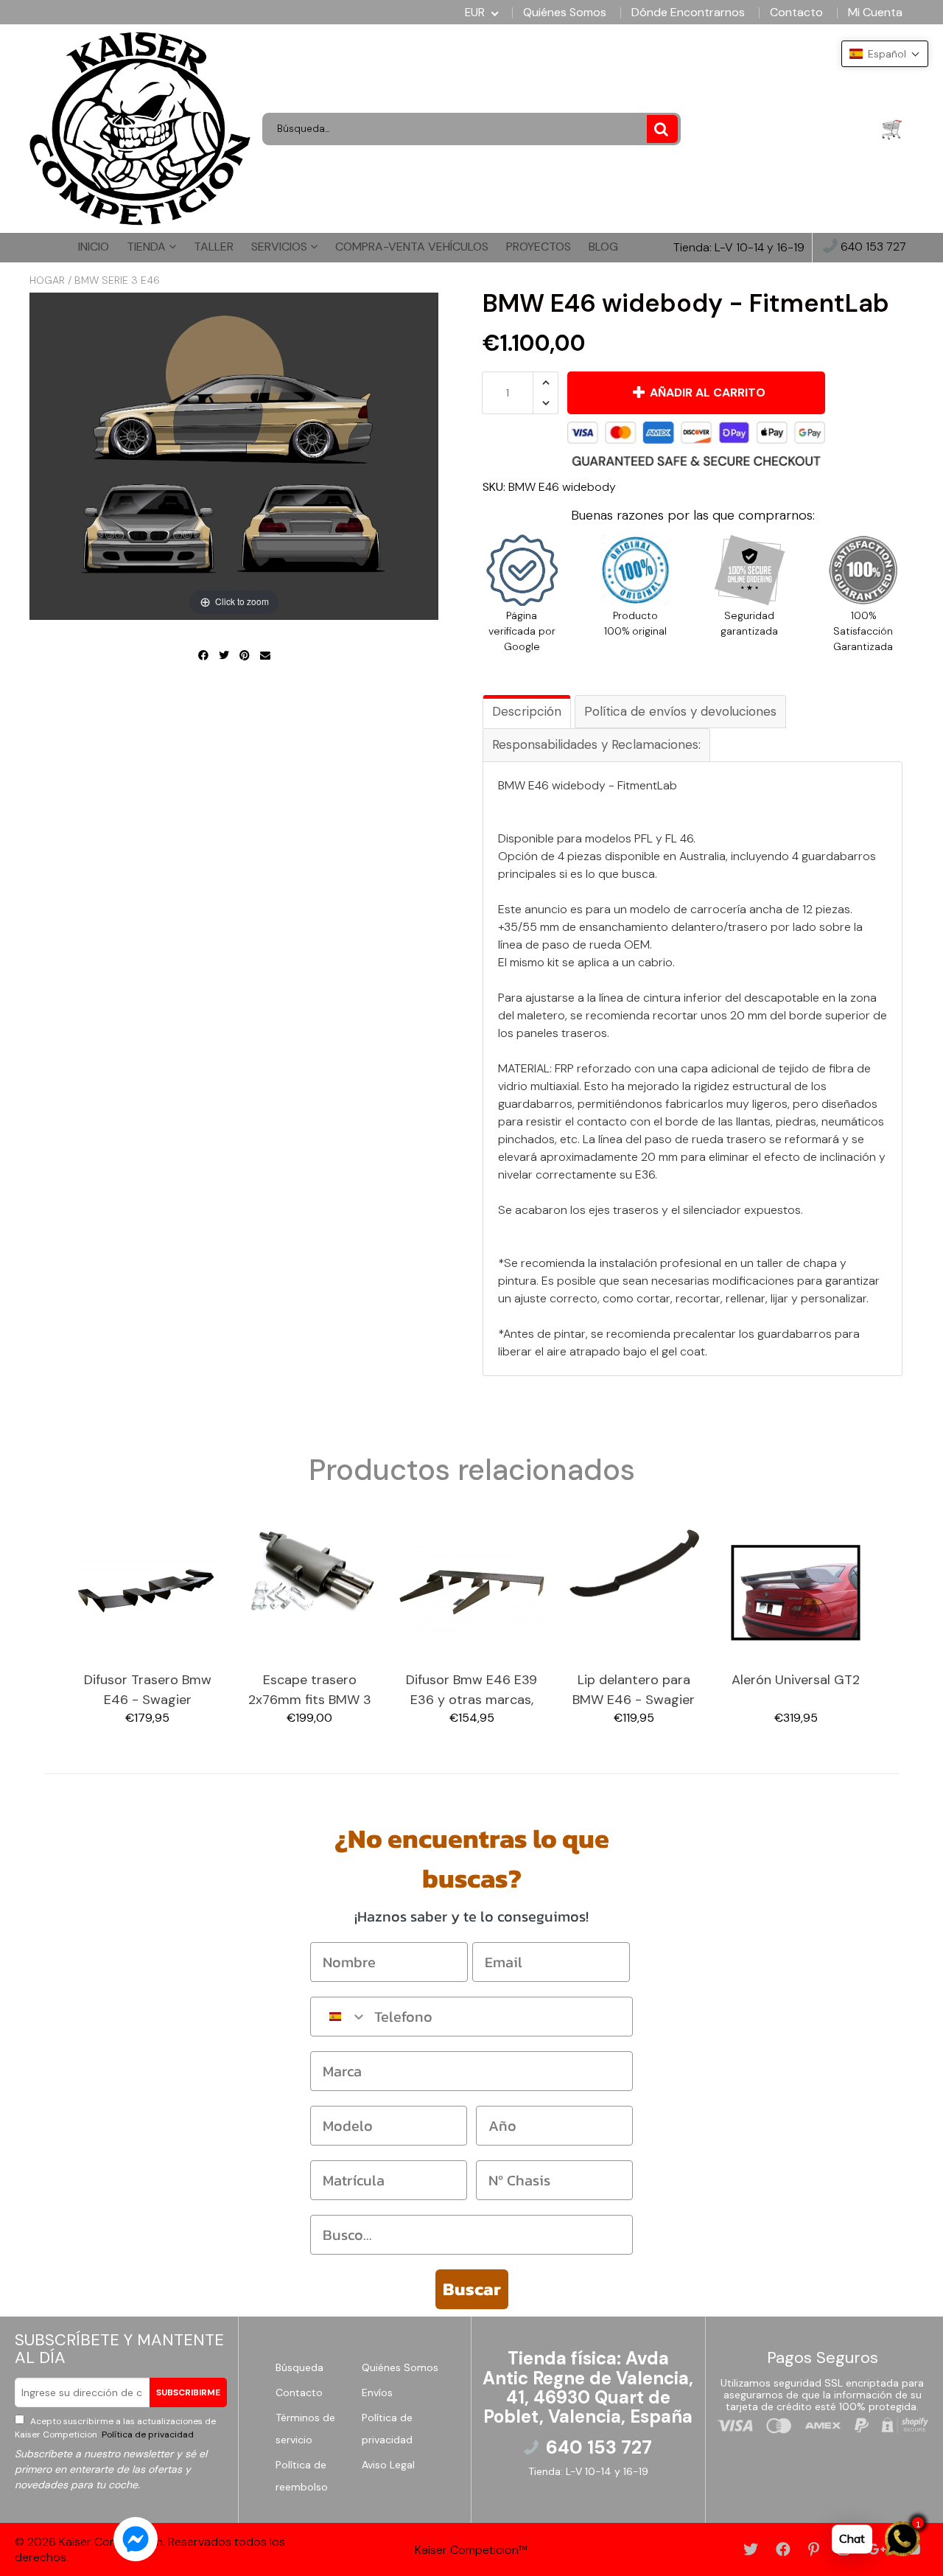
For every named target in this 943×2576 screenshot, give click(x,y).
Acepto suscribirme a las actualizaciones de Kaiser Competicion (115, 2428)
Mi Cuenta (875, 13)
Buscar (472, 2289)
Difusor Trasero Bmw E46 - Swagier (148, 1690)
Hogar (47, 280)
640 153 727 (872, 247)
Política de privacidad (147, 2434)
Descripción (527, 711)
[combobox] (339, 2017)
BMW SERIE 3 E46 (117, 280)
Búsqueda (299, 2367)
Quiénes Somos (565, 13)
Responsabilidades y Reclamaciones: (596, 744)
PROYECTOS (539, 247)
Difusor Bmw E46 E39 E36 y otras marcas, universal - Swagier (471, 1690)
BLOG (603, 247)
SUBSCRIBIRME (188, 2392)
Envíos (377, 2392)
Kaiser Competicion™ (471, 2550)
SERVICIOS (281, 247)
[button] (885, 54)
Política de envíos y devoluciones (680, 711)
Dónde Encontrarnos (688, 13)
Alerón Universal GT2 (796, 1680)
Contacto (796, 13)
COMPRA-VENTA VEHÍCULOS (412, 247)
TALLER (214, 247)
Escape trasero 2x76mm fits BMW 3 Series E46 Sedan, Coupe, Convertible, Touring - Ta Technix (309, 1690)
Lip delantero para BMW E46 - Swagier (634, 1690)
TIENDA (148, 247)
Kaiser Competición (111, 2542)
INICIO (94, 247)
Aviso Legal (388, 2465)
